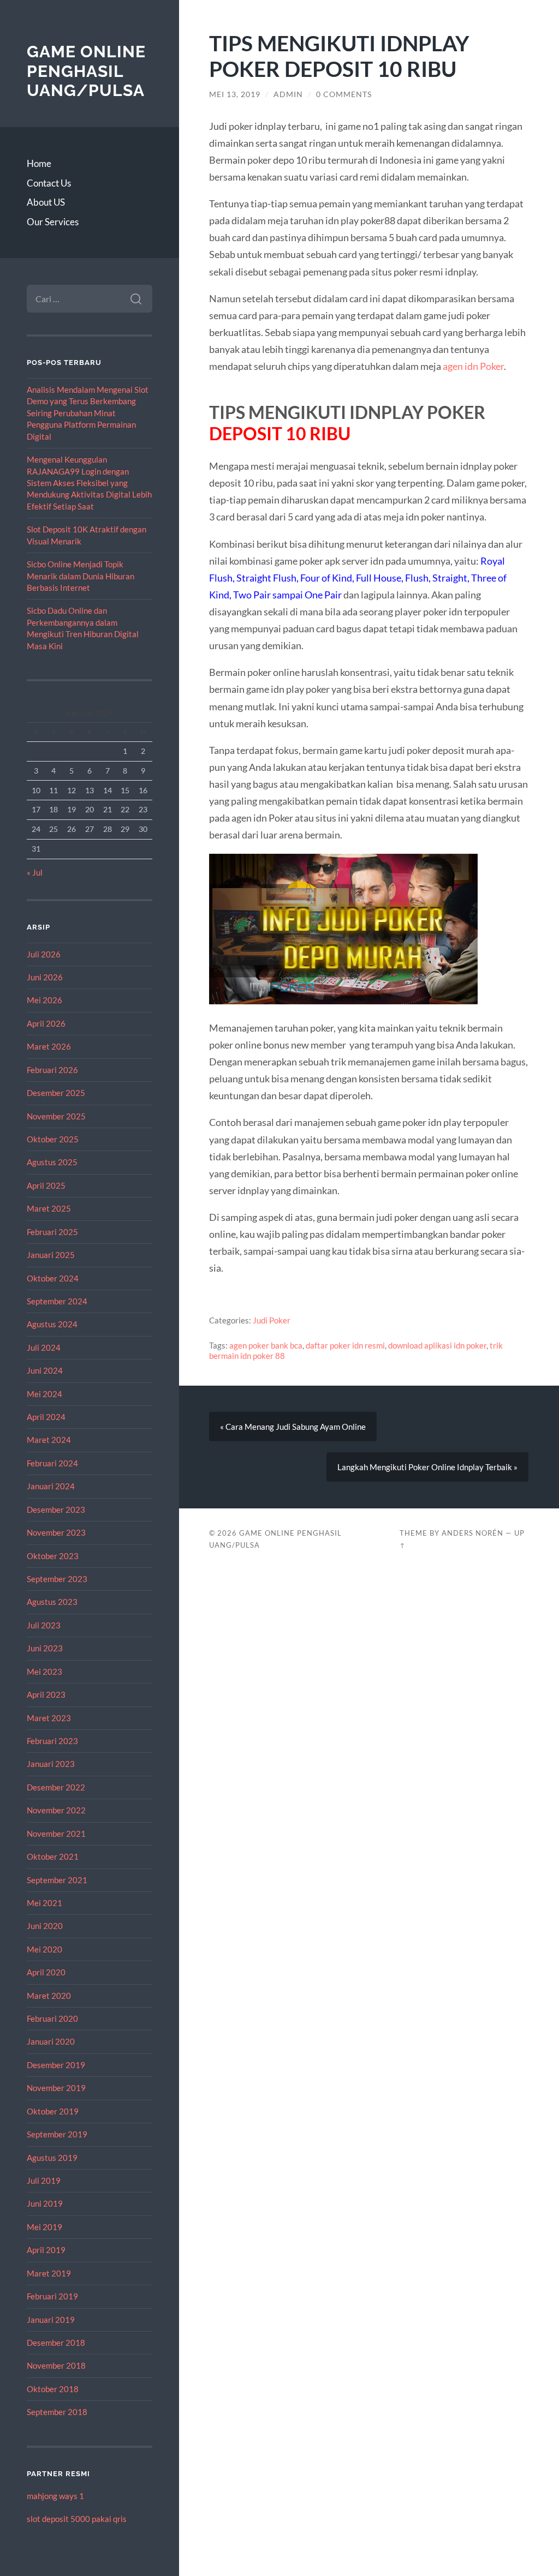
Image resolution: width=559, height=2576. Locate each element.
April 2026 (46, 1023)
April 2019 (46, 2250)
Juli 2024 (44, 1347)
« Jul (35, 872)
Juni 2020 (45, 1926)
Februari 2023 (52, 1741)
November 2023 (56, 1532)
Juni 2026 (45, 977)
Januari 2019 (51, 2320)
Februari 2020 (52, 2018)
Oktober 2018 (53, 2389)
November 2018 (56, 2365)
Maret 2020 (49, 1996)
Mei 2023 (44, 1672)
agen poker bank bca (266, 1345)
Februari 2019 (52, 2296)
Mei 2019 (44, 2227)
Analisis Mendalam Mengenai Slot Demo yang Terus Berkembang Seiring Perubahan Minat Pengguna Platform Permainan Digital (88, 413)
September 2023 (57, 1579)
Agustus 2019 (52, 2158)
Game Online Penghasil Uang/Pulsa (86, 71)
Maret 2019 (49, 2273)
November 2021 (56, 1834)
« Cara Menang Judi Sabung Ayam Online (293, 1427)
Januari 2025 (51, 1255)
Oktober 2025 (53, 1139)
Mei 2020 (44, 1949)
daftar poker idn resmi (345, 1345)
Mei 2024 (44, 1394)
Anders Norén (472, 1533)
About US (46, 202)
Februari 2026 (52, 1070)
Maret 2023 (49, 1718)
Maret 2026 (49, 1046)
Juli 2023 (44, 1625)
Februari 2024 (52, 1463)
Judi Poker (272, 1320)
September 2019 (57, 2134)
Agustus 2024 (52, 1324)
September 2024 (57, 1301)
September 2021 (57, 1880)
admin (288, 94)
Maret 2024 (49, 1440)
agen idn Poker (473, 366)
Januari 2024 (51, 1486)
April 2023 (46, 1694)
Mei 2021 (44, 1903)
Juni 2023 (45, 1648)
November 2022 (56, 1810)
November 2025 (56, 1116)
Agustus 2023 (52, 1602)
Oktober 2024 (53, 1278)
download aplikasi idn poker (437, 1345)
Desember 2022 (56, 1787)
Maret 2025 (49, 1208)
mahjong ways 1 (55, 2496)
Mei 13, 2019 (235, 94)
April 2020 (46, 1972)
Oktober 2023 (53, 1556)
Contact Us (49, 183)
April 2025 (46, 1185)
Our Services (53, 222)
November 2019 (56, 2088)
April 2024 (46, 1417)
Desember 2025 (56, 1093)
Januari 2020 (51, 2041)
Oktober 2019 (53, 2111)
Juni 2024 (45, 1370)
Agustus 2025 (52, 1162)
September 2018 (57, 2412)
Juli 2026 (44, 954)
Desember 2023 (56, 1509)
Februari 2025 (52, 1232)
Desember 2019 (56, 2065)
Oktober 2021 (53, 1856)
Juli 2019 (44, 2180)
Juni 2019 (45, 2203)
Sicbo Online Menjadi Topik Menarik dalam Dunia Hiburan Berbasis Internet (81, 576)
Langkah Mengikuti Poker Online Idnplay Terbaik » (427, 1467)
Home (39, 163)
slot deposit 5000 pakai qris (77, 2519)
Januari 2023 (51, 1764)
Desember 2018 (56, 2343)
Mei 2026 (44, 1000)
